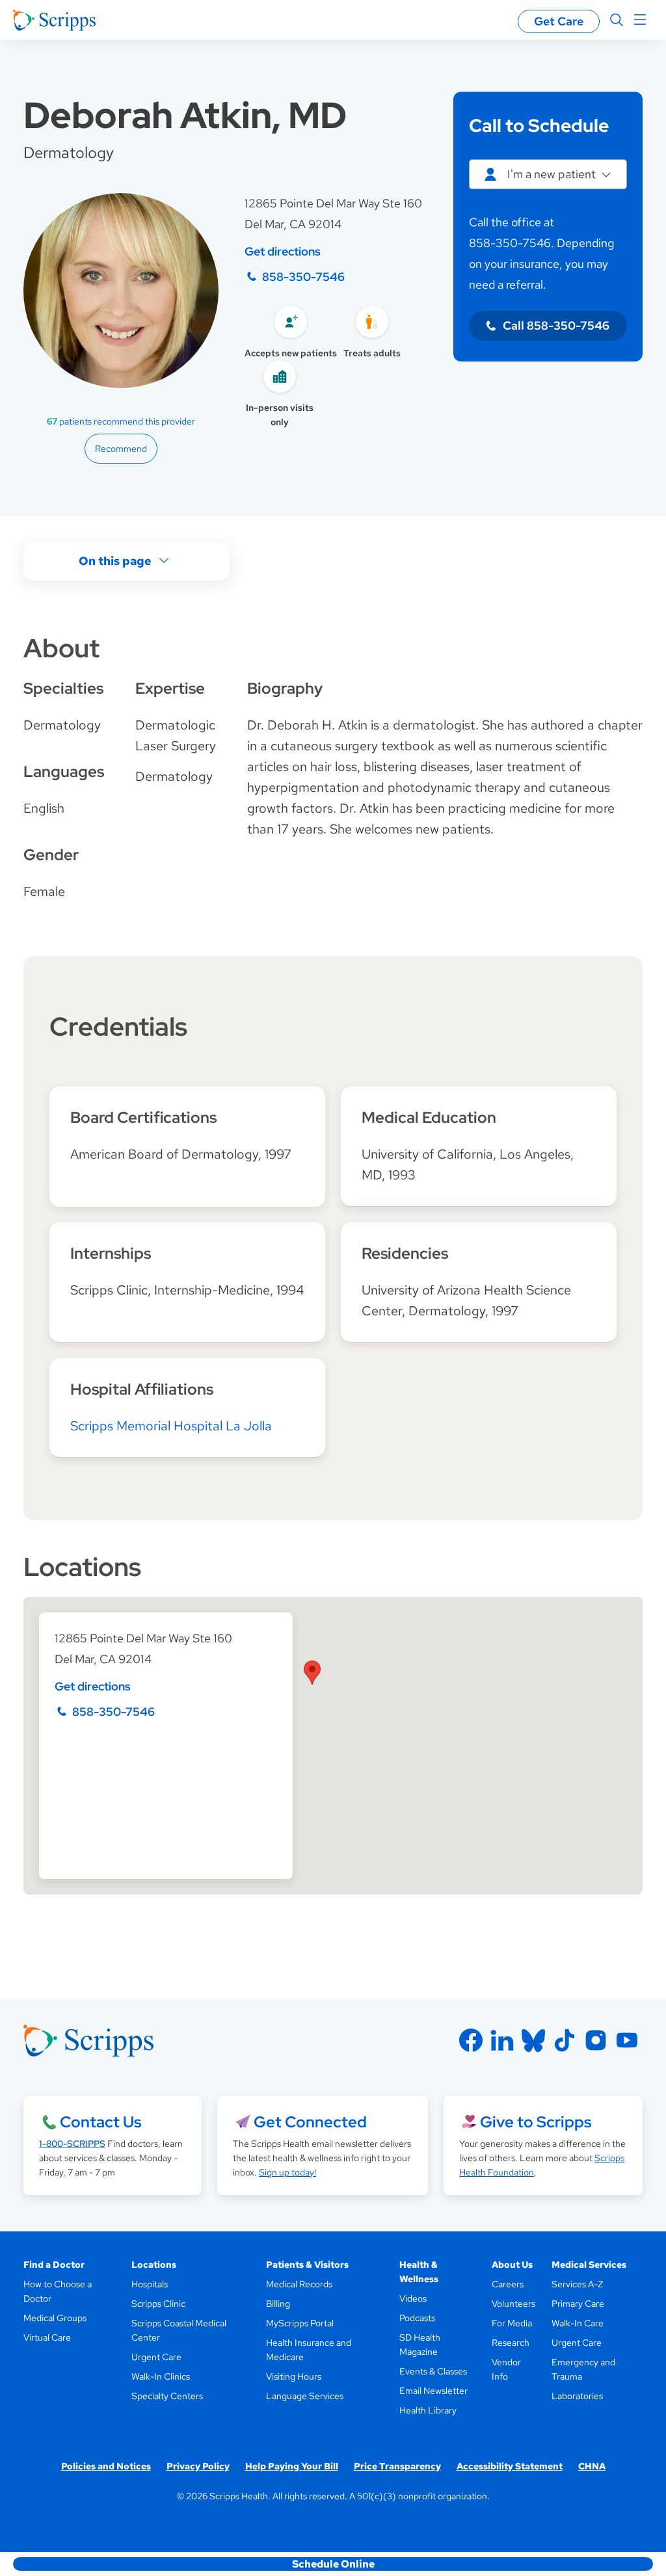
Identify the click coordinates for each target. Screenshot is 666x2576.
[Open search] (617, 20)
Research (511, 2343)
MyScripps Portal (300, 2323)
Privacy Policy (198, 2466)
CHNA (592, 2466)
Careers (508, 2284)
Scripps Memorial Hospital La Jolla (171, 1426)
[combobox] (548, 174)
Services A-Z (577, 2284)
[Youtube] (627, 2040)
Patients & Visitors (307, 2265)
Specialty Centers (167, 2396)
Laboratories (577, 2396)
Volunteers (513, 2304)
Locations (154, 2265)
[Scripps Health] (54, 20)
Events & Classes (433, 2371)
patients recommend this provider (121, 421)
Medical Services (589, 2265)
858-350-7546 (303, 277)
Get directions (283, 251)
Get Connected (310, 2122)
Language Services (305, 2396)
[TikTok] (565, 2040)
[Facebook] (471, 2040)
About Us (512, 2265)
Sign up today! (287, 2172)
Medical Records (299, 2284)
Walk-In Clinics (161, 2376)
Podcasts (417, 2318)
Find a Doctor (54, 2265)
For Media (512, 2323)
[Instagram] (596, 2040)
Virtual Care (47, 2337)
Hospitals (150, 2284)
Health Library (428, 2410)
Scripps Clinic (158, 2304)
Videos (413, 2298)
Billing (278, 2304)
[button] (312, 1673)
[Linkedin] (502, 2040)
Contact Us (100, 2122)
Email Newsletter (433, 2391)
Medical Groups (55, 2318)
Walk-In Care (578, 2323)
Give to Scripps (536, 2122)
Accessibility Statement (510, 2466)
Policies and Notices (106, 2466)
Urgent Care (156, 2357)
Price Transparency (397, 2466)
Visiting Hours (294, 2376)
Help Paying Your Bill (292, 2466)
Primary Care (578, 2304)
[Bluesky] (533, 2040)
